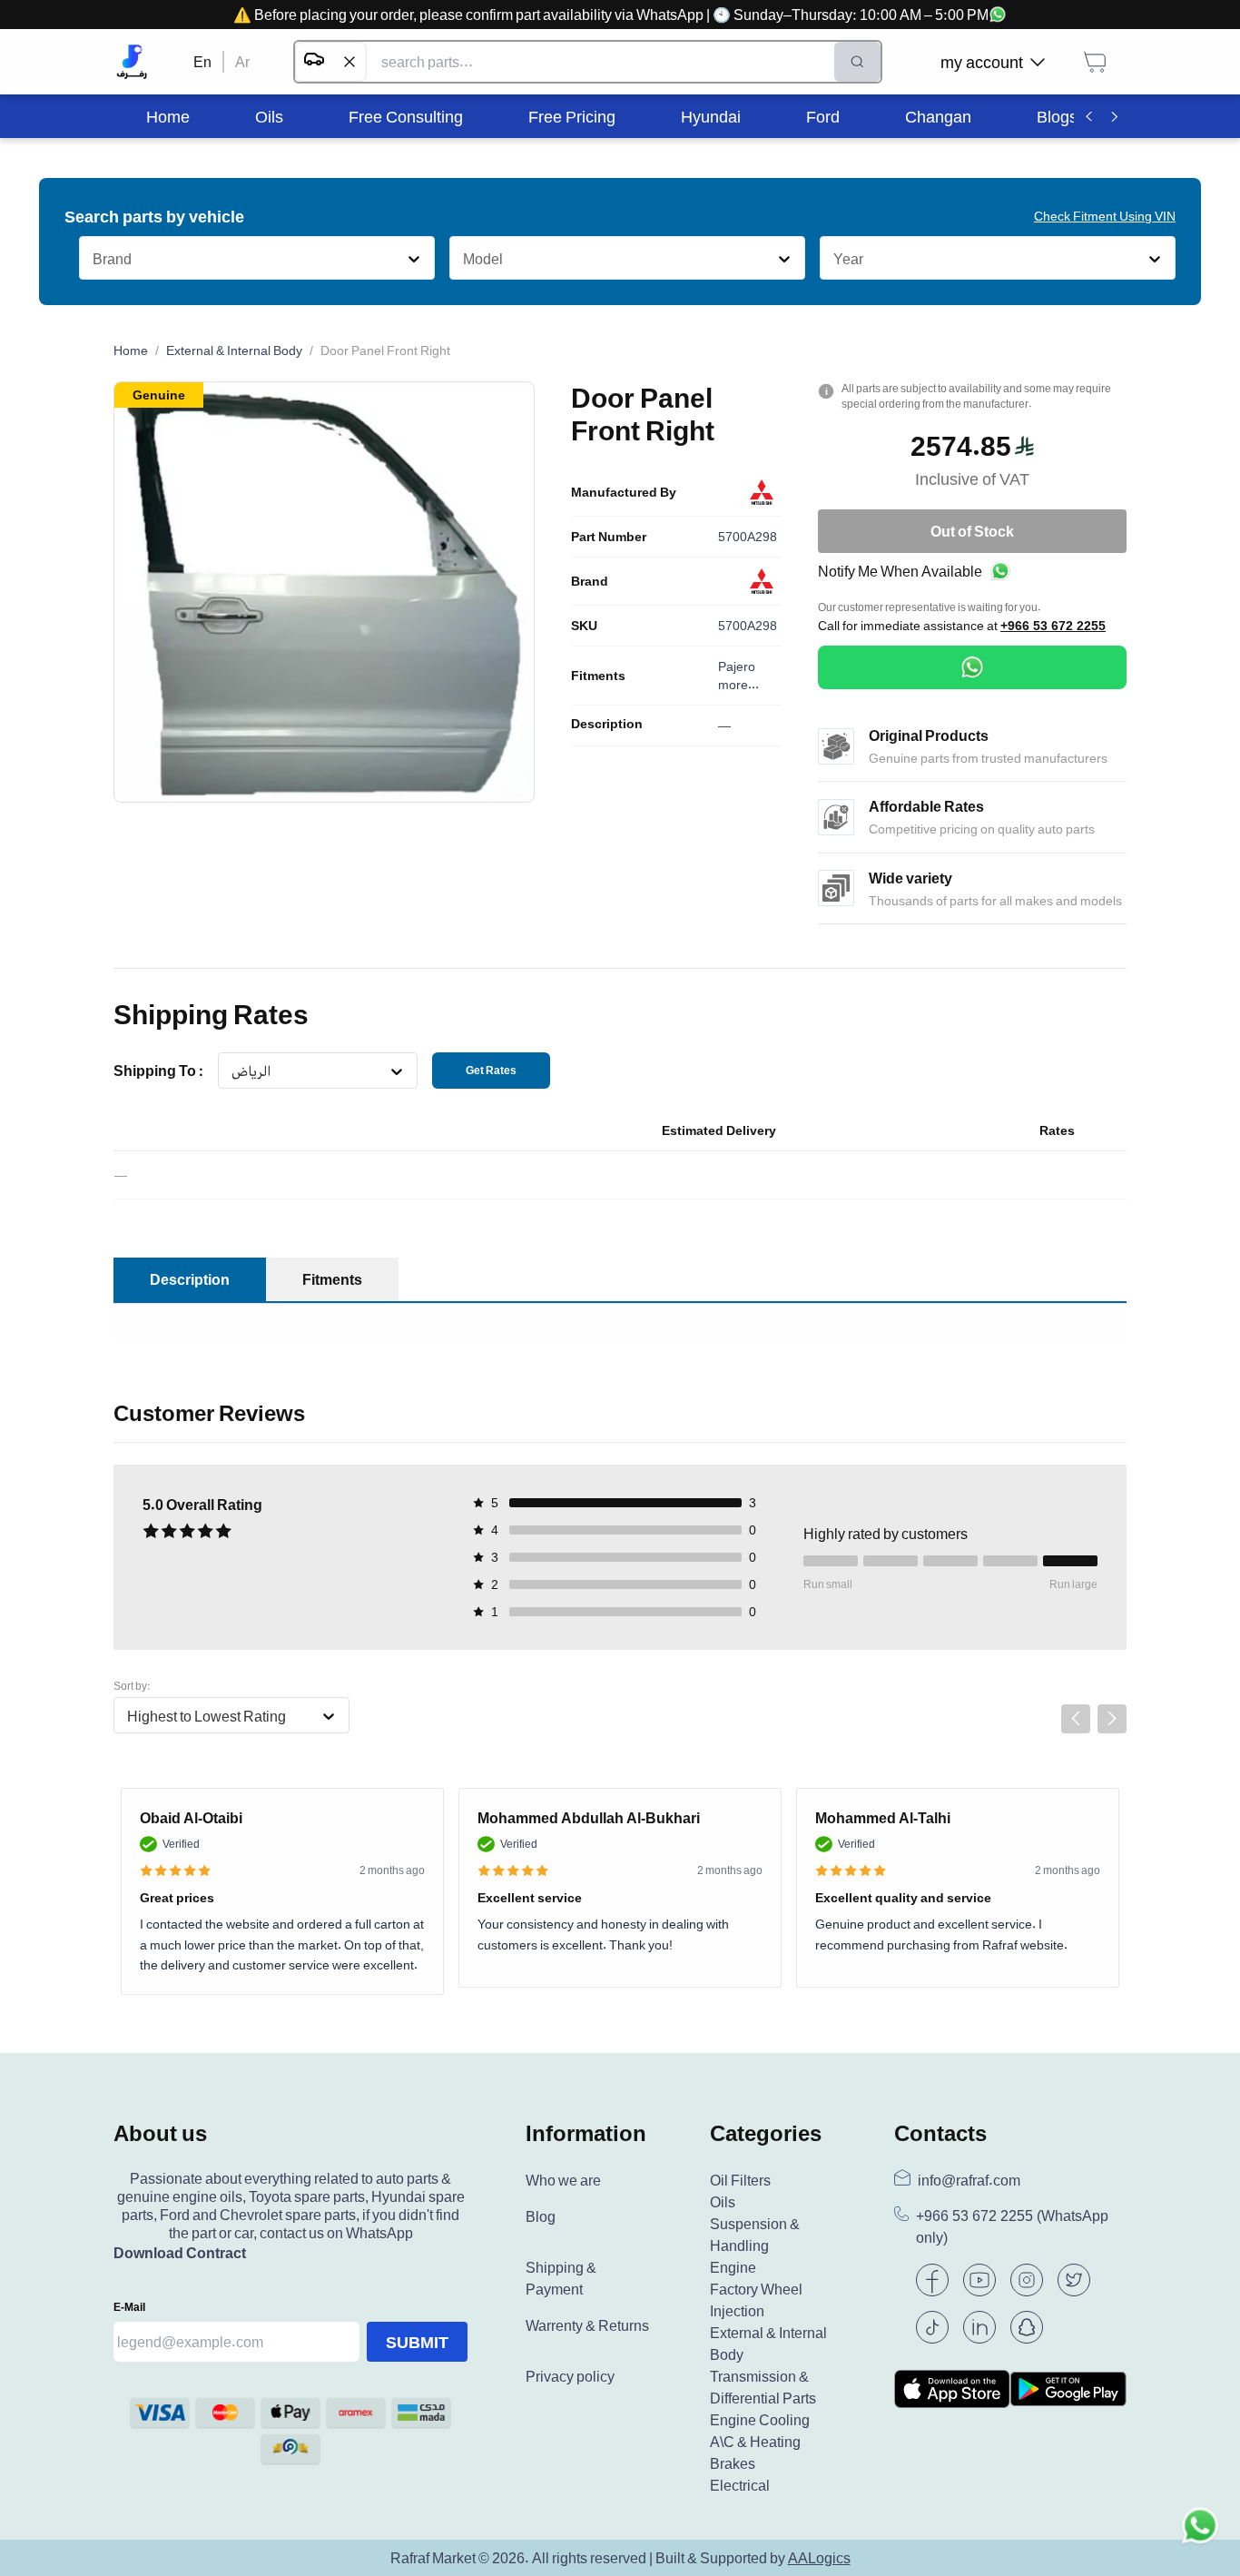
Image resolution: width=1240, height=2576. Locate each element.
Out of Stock (972, 531)
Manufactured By (624, 492)
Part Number (609, 537)
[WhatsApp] (972, 667)
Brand (590, 581)
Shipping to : (158, 1071)
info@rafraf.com (969, 2180)
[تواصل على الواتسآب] (1200, 2536)
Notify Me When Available (900, 571)
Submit (417, 2342)
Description (607, 724)
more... (738, 684)
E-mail (129, 2307)
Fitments (598, 676)
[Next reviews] (1112, 1719)
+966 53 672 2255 (1053, 626)
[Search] (857, 62)
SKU (584, 626)
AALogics (819, 2558)
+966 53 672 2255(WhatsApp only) (1012, 2227)
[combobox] (92, 259)
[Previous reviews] (1076, 1719)
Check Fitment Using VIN (1105, 216)
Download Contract (180, 2253)
